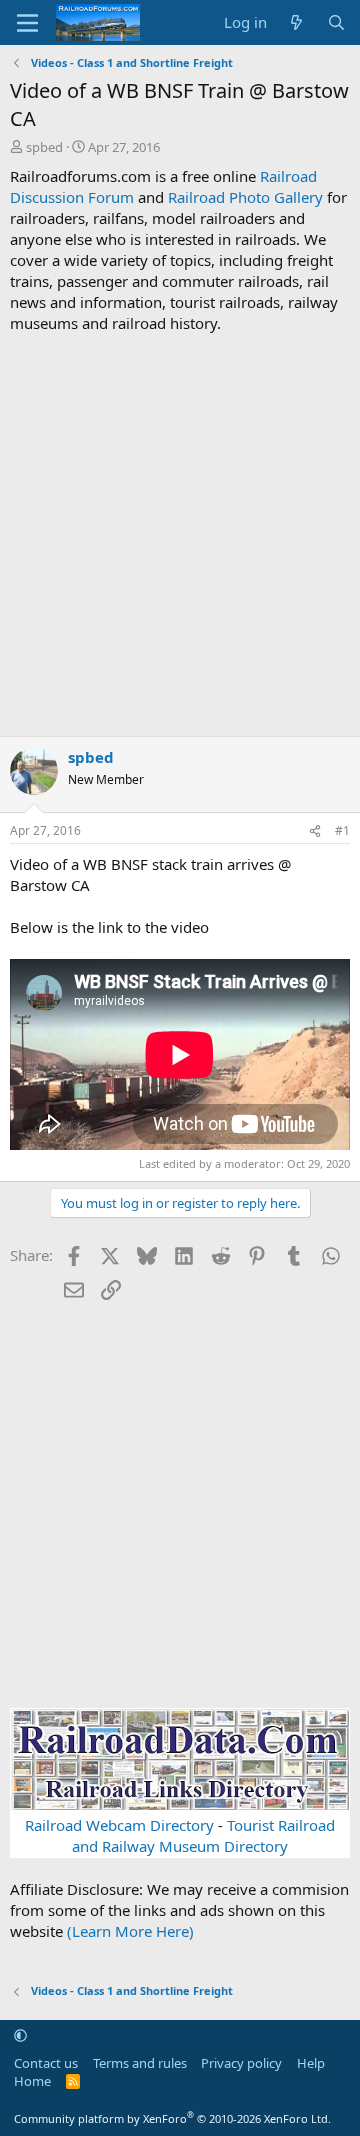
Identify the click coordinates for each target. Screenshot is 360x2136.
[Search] (336, 22)
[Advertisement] (180, 535)
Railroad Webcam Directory (119, 1825)
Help (311, 2063)
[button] (20, 2035)
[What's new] (296, 22)
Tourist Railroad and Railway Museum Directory (203, 1835)
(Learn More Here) (130, 1931)
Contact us (46, 2063)
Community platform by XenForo (172, 2118)
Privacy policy (241, 2063)
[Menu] (27, 23)
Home (32, 2081)
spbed (44, 147)
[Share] (315, 831)
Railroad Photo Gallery (245, 197)
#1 (342, 830)
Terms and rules (140, 2063)
